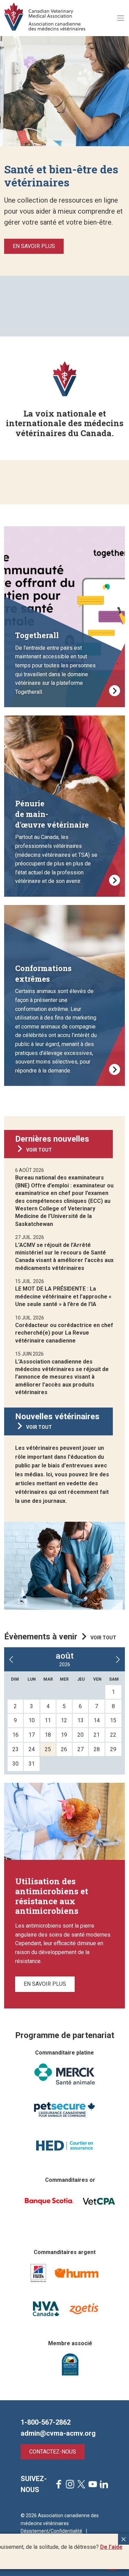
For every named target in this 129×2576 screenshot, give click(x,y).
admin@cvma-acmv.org (58, 2433)
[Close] (123, 2539)
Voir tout (39, 1150)
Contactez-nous (53, 2452)
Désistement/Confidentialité (51, 2531)
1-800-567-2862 (46, 2422)
